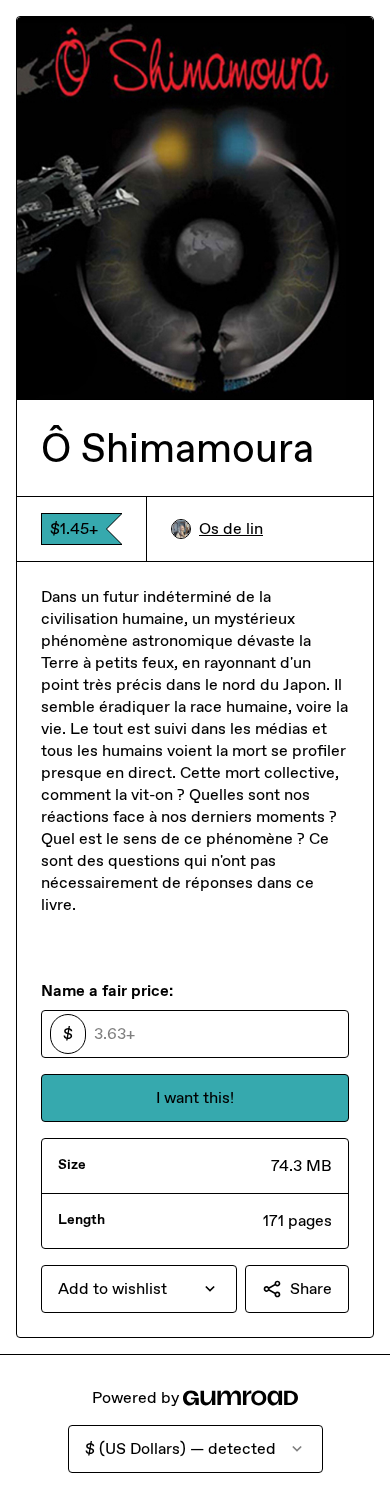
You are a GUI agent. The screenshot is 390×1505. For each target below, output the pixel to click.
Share (311, 1288)
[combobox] (139, 1289)
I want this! (195, 1097)
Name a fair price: (107, 990)
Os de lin (231, 528)
